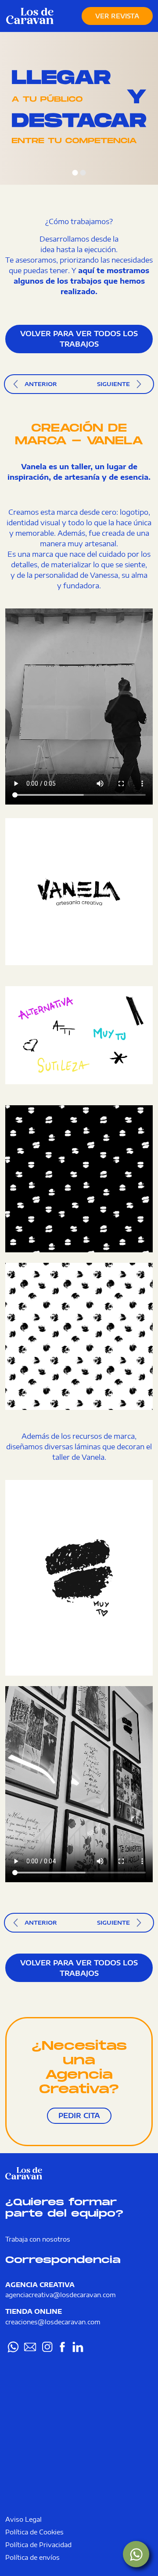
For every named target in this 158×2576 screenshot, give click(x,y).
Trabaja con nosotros (38, 2239)
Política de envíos (32, 2557)
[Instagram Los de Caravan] (47, 2347)
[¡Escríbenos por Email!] (30, 2347)
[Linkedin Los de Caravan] (78, 2347)
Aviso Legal (23, 2519)
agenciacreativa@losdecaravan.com (61, 2295)
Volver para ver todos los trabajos (79, 339)
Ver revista (117, 16)
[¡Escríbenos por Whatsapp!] (136, 2554)
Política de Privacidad (38, 2544)
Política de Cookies (34, 2532)
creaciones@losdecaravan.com (53, 2322)
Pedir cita (79, 2116)
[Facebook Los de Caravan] (63, 2347)
